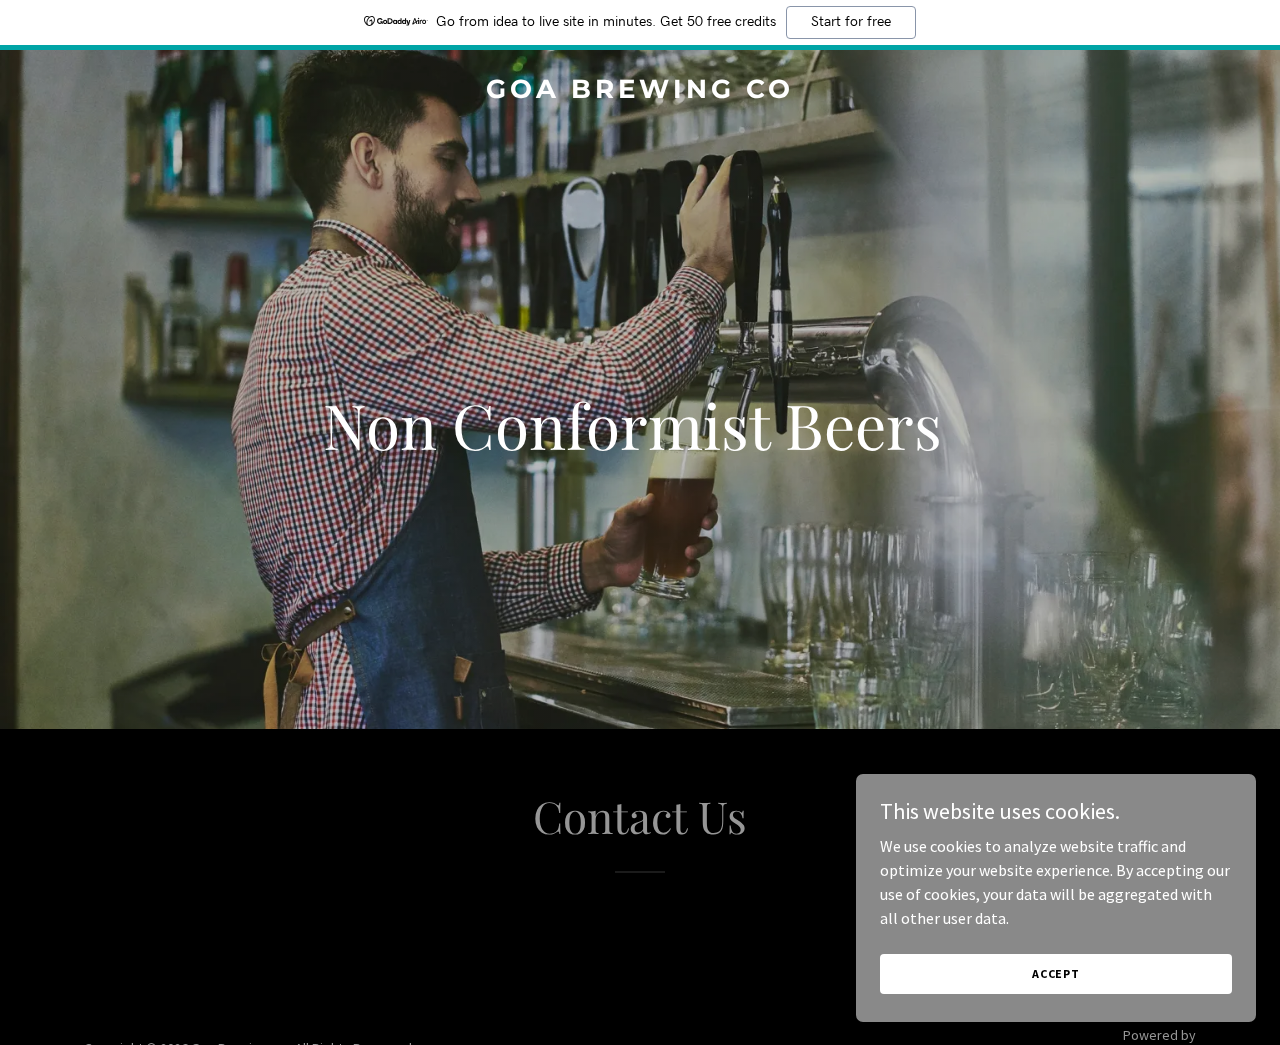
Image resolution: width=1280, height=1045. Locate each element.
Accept (1056, 973)
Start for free (851, 22)
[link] (640, 92)
